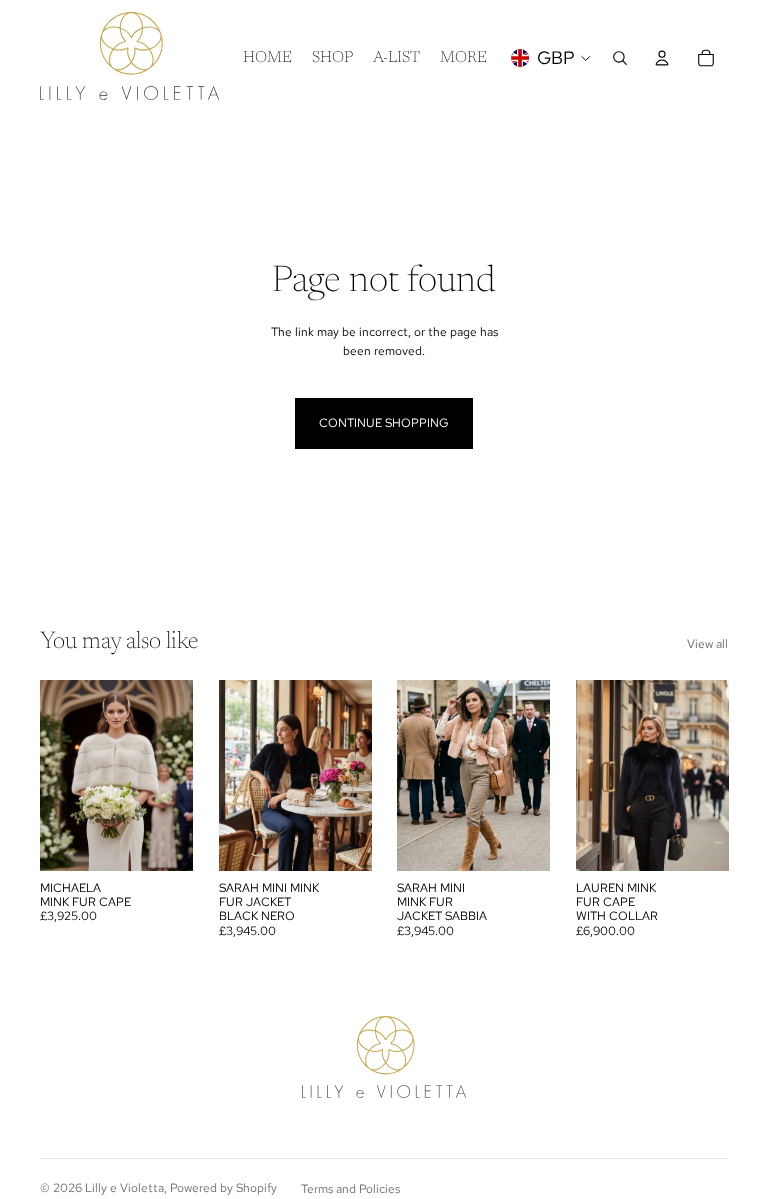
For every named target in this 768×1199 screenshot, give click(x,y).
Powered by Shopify (223, 1188)
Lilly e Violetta (124, 1188)
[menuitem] (463, 58)
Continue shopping (384, 423)
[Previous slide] (62, 775)
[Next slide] (171, 775)
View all (707, 644)
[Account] (662, 58)
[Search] (620, 58)
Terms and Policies (350, 1189)
